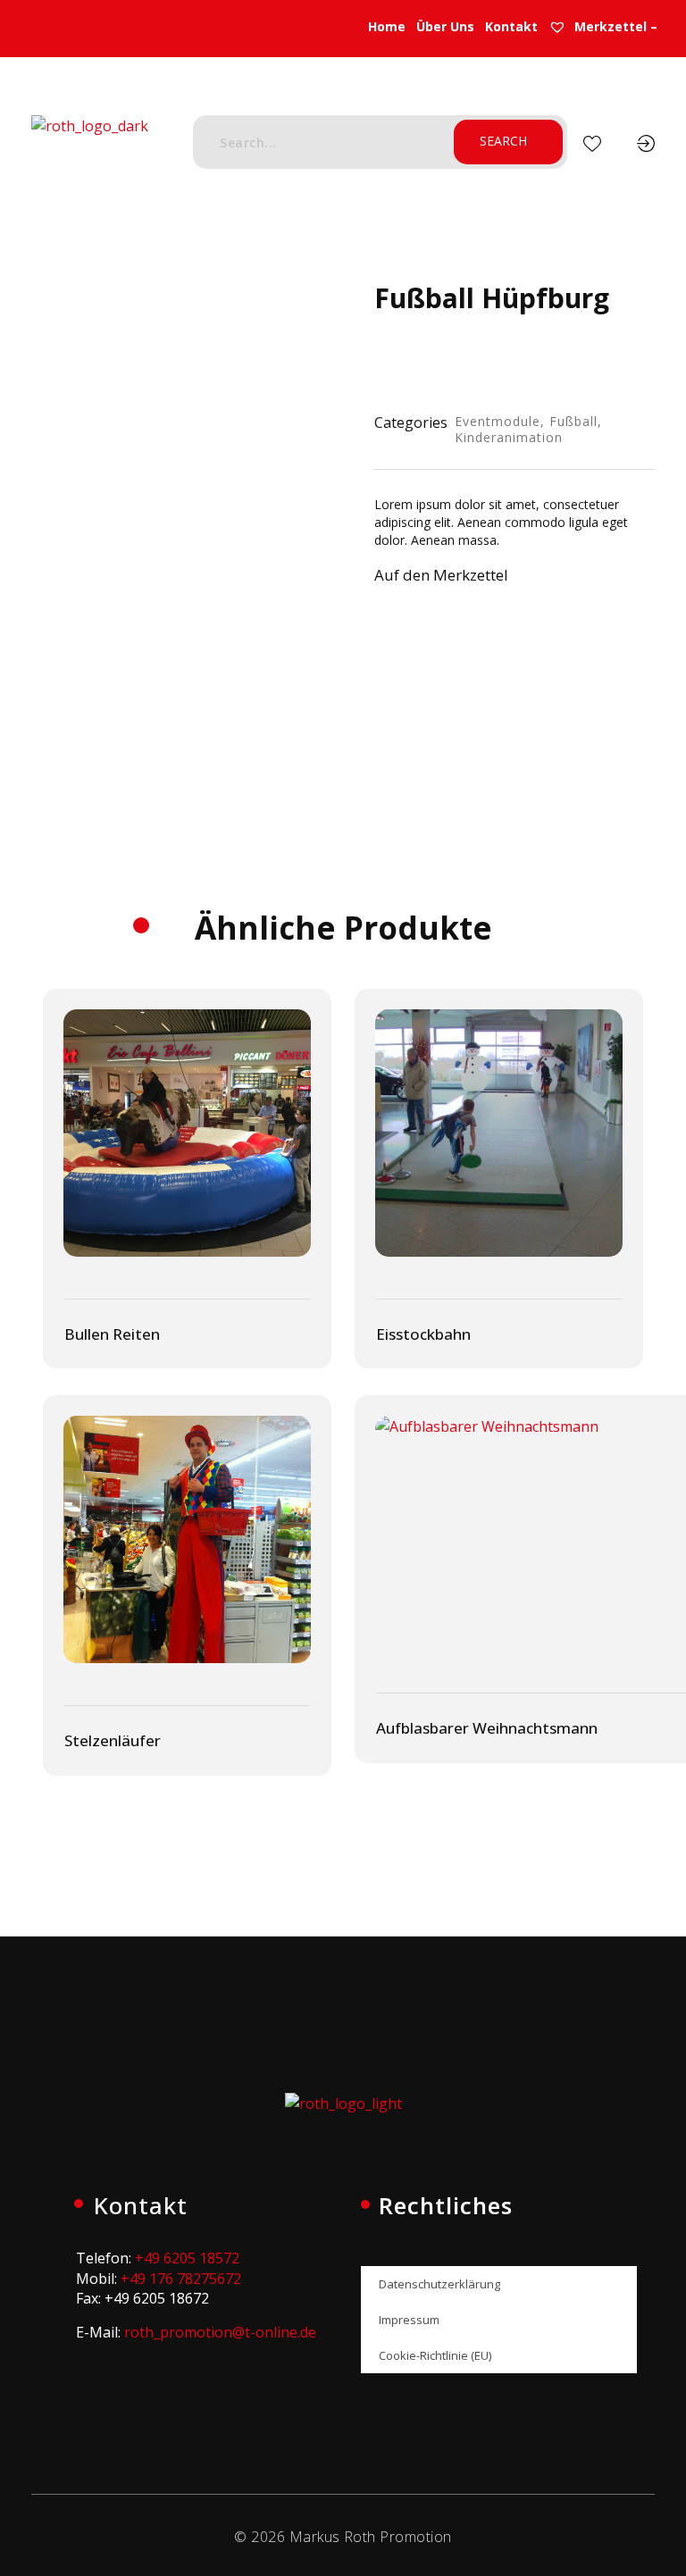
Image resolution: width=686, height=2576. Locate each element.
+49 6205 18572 (187, 2258)
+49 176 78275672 (181, 2279)
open (280, 311)
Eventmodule (498, 421)
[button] (460, 580)
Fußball (573, 421)
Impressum (409, 2320)
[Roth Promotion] (90, 146)
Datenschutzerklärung (439, 2284)
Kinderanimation (509, 437)
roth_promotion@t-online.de (220, 2332)
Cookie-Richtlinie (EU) (435, 2355)
